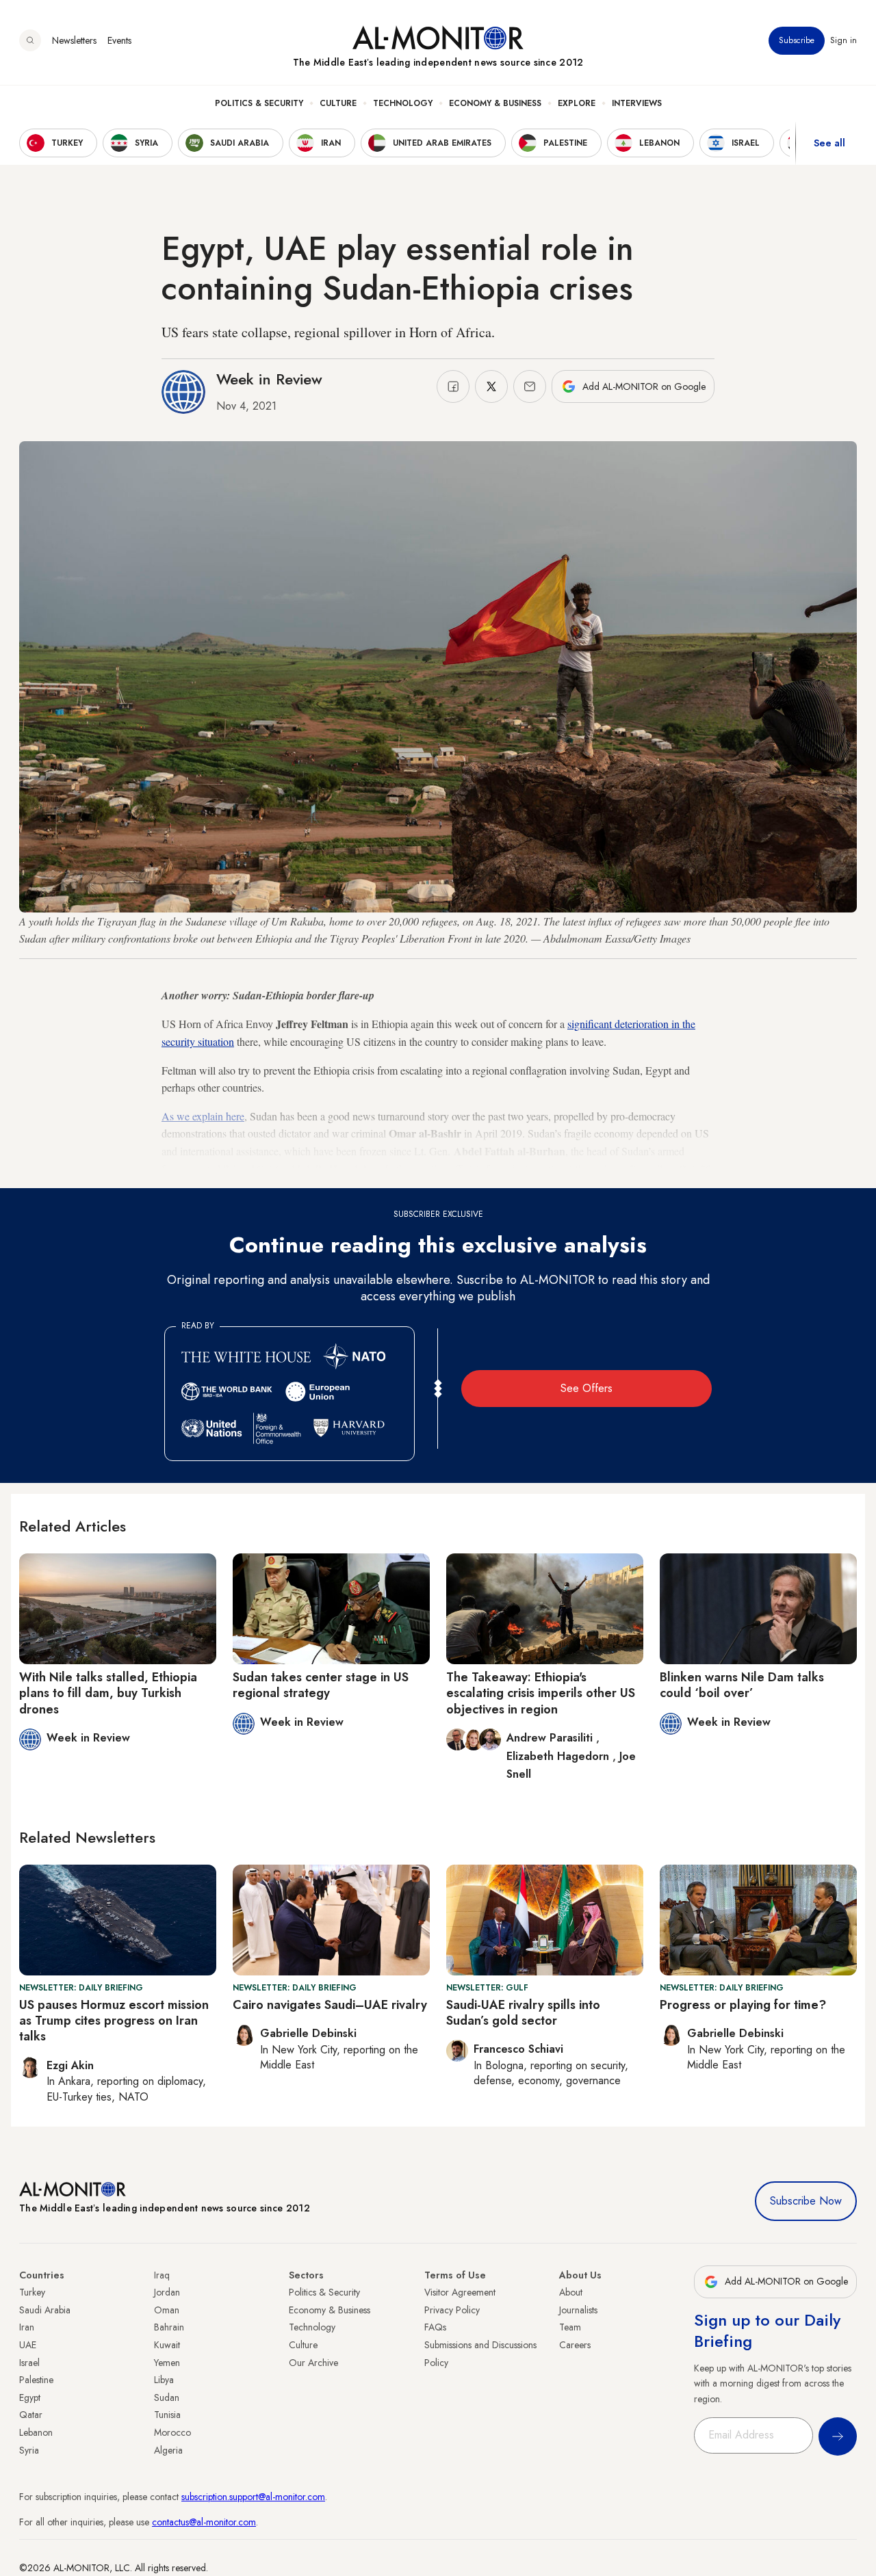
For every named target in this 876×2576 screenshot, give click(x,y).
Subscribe (797, 40)
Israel (29, 2363)
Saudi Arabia (45, 2310)
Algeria (168, 2450)
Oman (167, 2310)
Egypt (30, 2397)
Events (119, 40)
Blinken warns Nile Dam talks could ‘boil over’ (742, 1685)
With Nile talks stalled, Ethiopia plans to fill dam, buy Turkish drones (108, 1693)
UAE (28, 2345)
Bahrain (169, 2327)
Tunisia (167, 2415)
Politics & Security (259, 103)
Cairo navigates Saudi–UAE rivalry (330, 2005)
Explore (577, 103)
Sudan (167, 2397)
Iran (27, 2327)
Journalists (578, 2310)
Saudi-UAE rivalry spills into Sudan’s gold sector (523, 2013)
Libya (164, 2380)
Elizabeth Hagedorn (559, 1756)
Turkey (32, 2292)
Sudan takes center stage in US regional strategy (321, 1685)
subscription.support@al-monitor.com (253, 2497)
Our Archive (313, 2363)
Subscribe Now (806, 2201)
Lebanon (36, 2432)
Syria (29, 2450)
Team (570, 2327)
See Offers (587, 1388)
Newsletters (74, 40)
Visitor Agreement (460, 2292)
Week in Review (269, 379)
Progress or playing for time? (743, 2005)
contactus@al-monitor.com (204, 2522)
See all (829, 143)
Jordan (167, 2292)
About (571, 2292)
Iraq (162, 2275)
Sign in (843, 40)
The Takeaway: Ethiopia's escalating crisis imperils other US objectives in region (541, 1693)
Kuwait (167, 2345)
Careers (575, 2345)
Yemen (167, 2363)
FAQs (435, 2327)
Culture (338, 103)
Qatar (31, 2415)
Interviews (637, 103)
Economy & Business (495, 103)
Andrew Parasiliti (551, 1738)
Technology (403, 103)
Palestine (36, 2380)
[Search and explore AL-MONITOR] (30, 40)
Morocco (172, 2432)
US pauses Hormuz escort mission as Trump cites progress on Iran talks (114, 2021)
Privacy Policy (452, 2310)
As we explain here (203, 1116)
